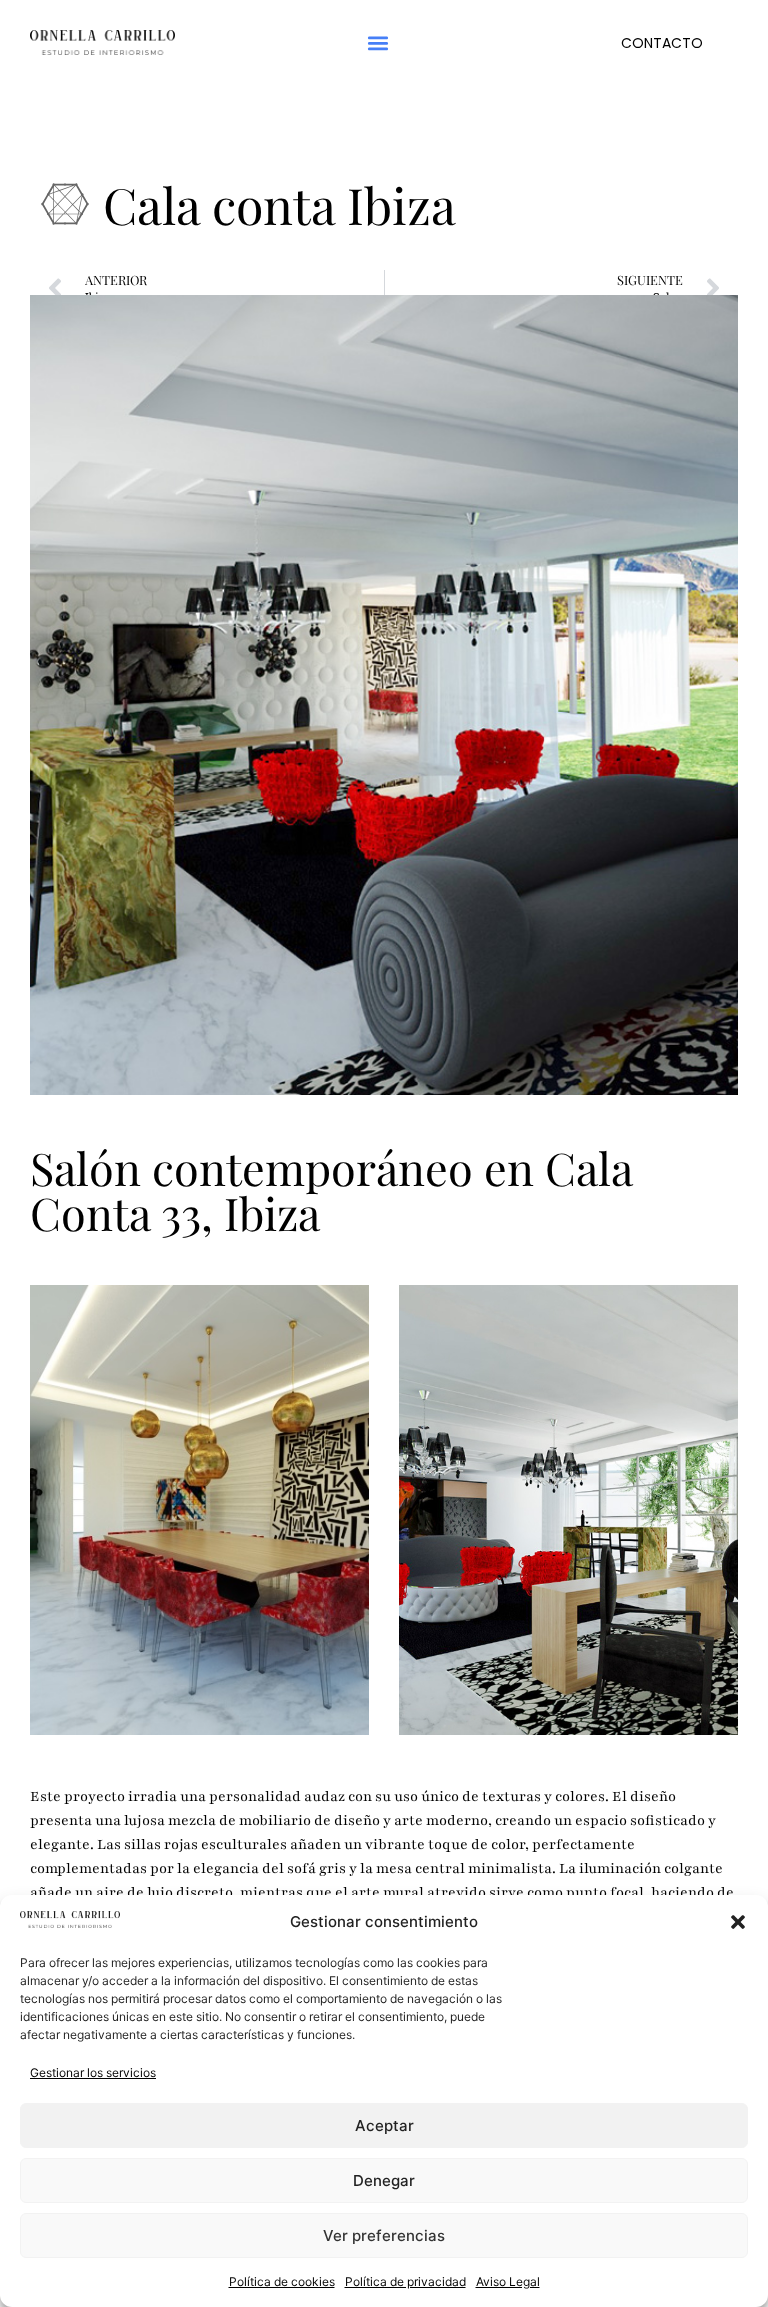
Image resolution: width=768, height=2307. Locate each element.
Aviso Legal (508, 2281)
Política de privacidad (405, 2281)
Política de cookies (282, 2281)
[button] (738, 1922)
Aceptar (384, 2125)
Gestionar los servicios (93, 2072)
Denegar (384, 2180)
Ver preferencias (384, 2235)
